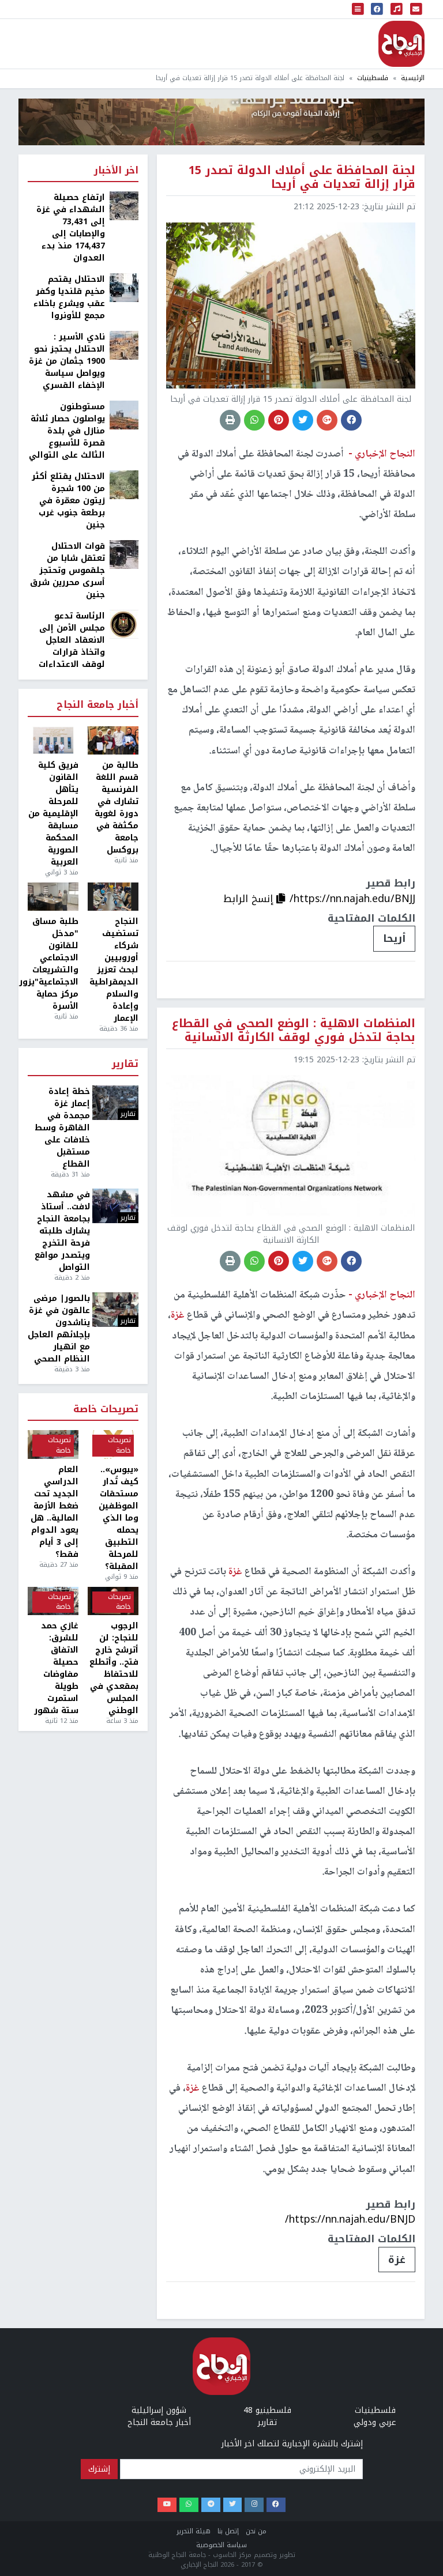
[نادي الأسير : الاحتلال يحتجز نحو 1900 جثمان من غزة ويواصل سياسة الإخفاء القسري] (124, 345)
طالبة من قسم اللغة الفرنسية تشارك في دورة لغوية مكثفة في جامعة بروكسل (117, 808)
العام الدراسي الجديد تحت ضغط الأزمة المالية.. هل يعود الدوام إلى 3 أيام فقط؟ (55, 1512)
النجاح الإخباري (401, 44)
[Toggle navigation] (358, 9)
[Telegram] (211, 2505)
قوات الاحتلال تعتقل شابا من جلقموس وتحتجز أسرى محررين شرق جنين (67, 570)
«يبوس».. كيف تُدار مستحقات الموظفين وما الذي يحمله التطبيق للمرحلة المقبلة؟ (119, 1518)
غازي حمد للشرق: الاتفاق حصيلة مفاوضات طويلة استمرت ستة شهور (56, 1668)
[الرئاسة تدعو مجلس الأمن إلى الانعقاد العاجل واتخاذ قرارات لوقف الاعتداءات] (124, 624)
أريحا (394, 938)
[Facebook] (276, 2505)
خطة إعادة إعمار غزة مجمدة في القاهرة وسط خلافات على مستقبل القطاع (62, 1128)
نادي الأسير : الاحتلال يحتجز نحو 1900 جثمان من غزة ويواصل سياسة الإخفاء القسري (67, 361)
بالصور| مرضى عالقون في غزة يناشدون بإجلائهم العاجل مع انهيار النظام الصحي (59, 1329)
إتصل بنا (228, 2531)
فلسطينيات (373, 78)
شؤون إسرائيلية (159, 2410)
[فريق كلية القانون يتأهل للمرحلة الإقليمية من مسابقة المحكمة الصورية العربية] (53, 741)
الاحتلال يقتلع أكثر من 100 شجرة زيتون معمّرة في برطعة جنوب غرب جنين (68, 501)
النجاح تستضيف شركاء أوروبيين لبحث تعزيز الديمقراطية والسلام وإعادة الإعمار (114, 970)
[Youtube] (167, 2505)
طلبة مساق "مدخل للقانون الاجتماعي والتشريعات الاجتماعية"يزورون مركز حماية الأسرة (53, 964)
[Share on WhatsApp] (254, 420)
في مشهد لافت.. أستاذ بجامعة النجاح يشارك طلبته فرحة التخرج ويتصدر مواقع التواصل (62, 1231)
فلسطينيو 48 (267, 2410)
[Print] (230, 420)
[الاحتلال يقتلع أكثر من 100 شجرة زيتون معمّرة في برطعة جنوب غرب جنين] (124, 484)
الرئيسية (413, 78)
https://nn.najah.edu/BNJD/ (350, 2219)
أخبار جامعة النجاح (97, 705)
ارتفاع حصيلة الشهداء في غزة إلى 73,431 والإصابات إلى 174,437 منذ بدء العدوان (71, 228)
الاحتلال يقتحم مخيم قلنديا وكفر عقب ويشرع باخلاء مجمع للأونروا (69, 297)
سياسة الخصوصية (221, 2545)
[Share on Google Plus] (327, 420)
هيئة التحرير (194, 2531)
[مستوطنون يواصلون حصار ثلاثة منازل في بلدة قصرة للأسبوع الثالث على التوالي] (124, 415)
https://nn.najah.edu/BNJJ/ (352, 899)
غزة (397, 2260)
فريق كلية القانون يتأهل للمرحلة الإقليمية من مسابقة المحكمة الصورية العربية (53, 814)
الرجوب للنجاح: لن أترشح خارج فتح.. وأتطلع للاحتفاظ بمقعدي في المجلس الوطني (114, 1668)
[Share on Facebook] (351, 420)
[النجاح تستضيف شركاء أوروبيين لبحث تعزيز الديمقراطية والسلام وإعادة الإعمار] (113, 897)
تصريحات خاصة (106, 1410)
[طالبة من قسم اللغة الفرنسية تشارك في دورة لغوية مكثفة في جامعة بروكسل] (113, 741)
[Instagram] (254, 2505)
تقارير (125, 1064)
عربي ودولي (375, 2422)
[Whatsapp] (189, 2505)
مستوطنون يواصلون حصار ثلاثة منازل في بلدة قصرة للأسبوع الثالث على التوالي (67, 431)
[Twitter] (233, 2505)
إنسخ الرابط (250, 899)
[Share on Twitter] (303, 420)
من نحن (256, 2531)
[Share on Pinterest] (279, 420)
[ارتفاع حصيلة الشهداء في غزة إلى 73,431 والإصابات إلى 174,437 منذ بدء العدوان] (124, 205)
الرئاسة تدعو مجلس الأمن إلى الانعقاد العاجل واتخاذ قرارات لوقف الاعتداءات (72, 640)
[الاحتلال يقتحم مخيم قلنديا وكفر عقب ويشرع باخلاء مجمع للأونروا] (124, 287)
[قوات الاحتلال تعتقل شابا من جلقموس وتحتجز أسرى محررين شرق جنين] (124, 554)
